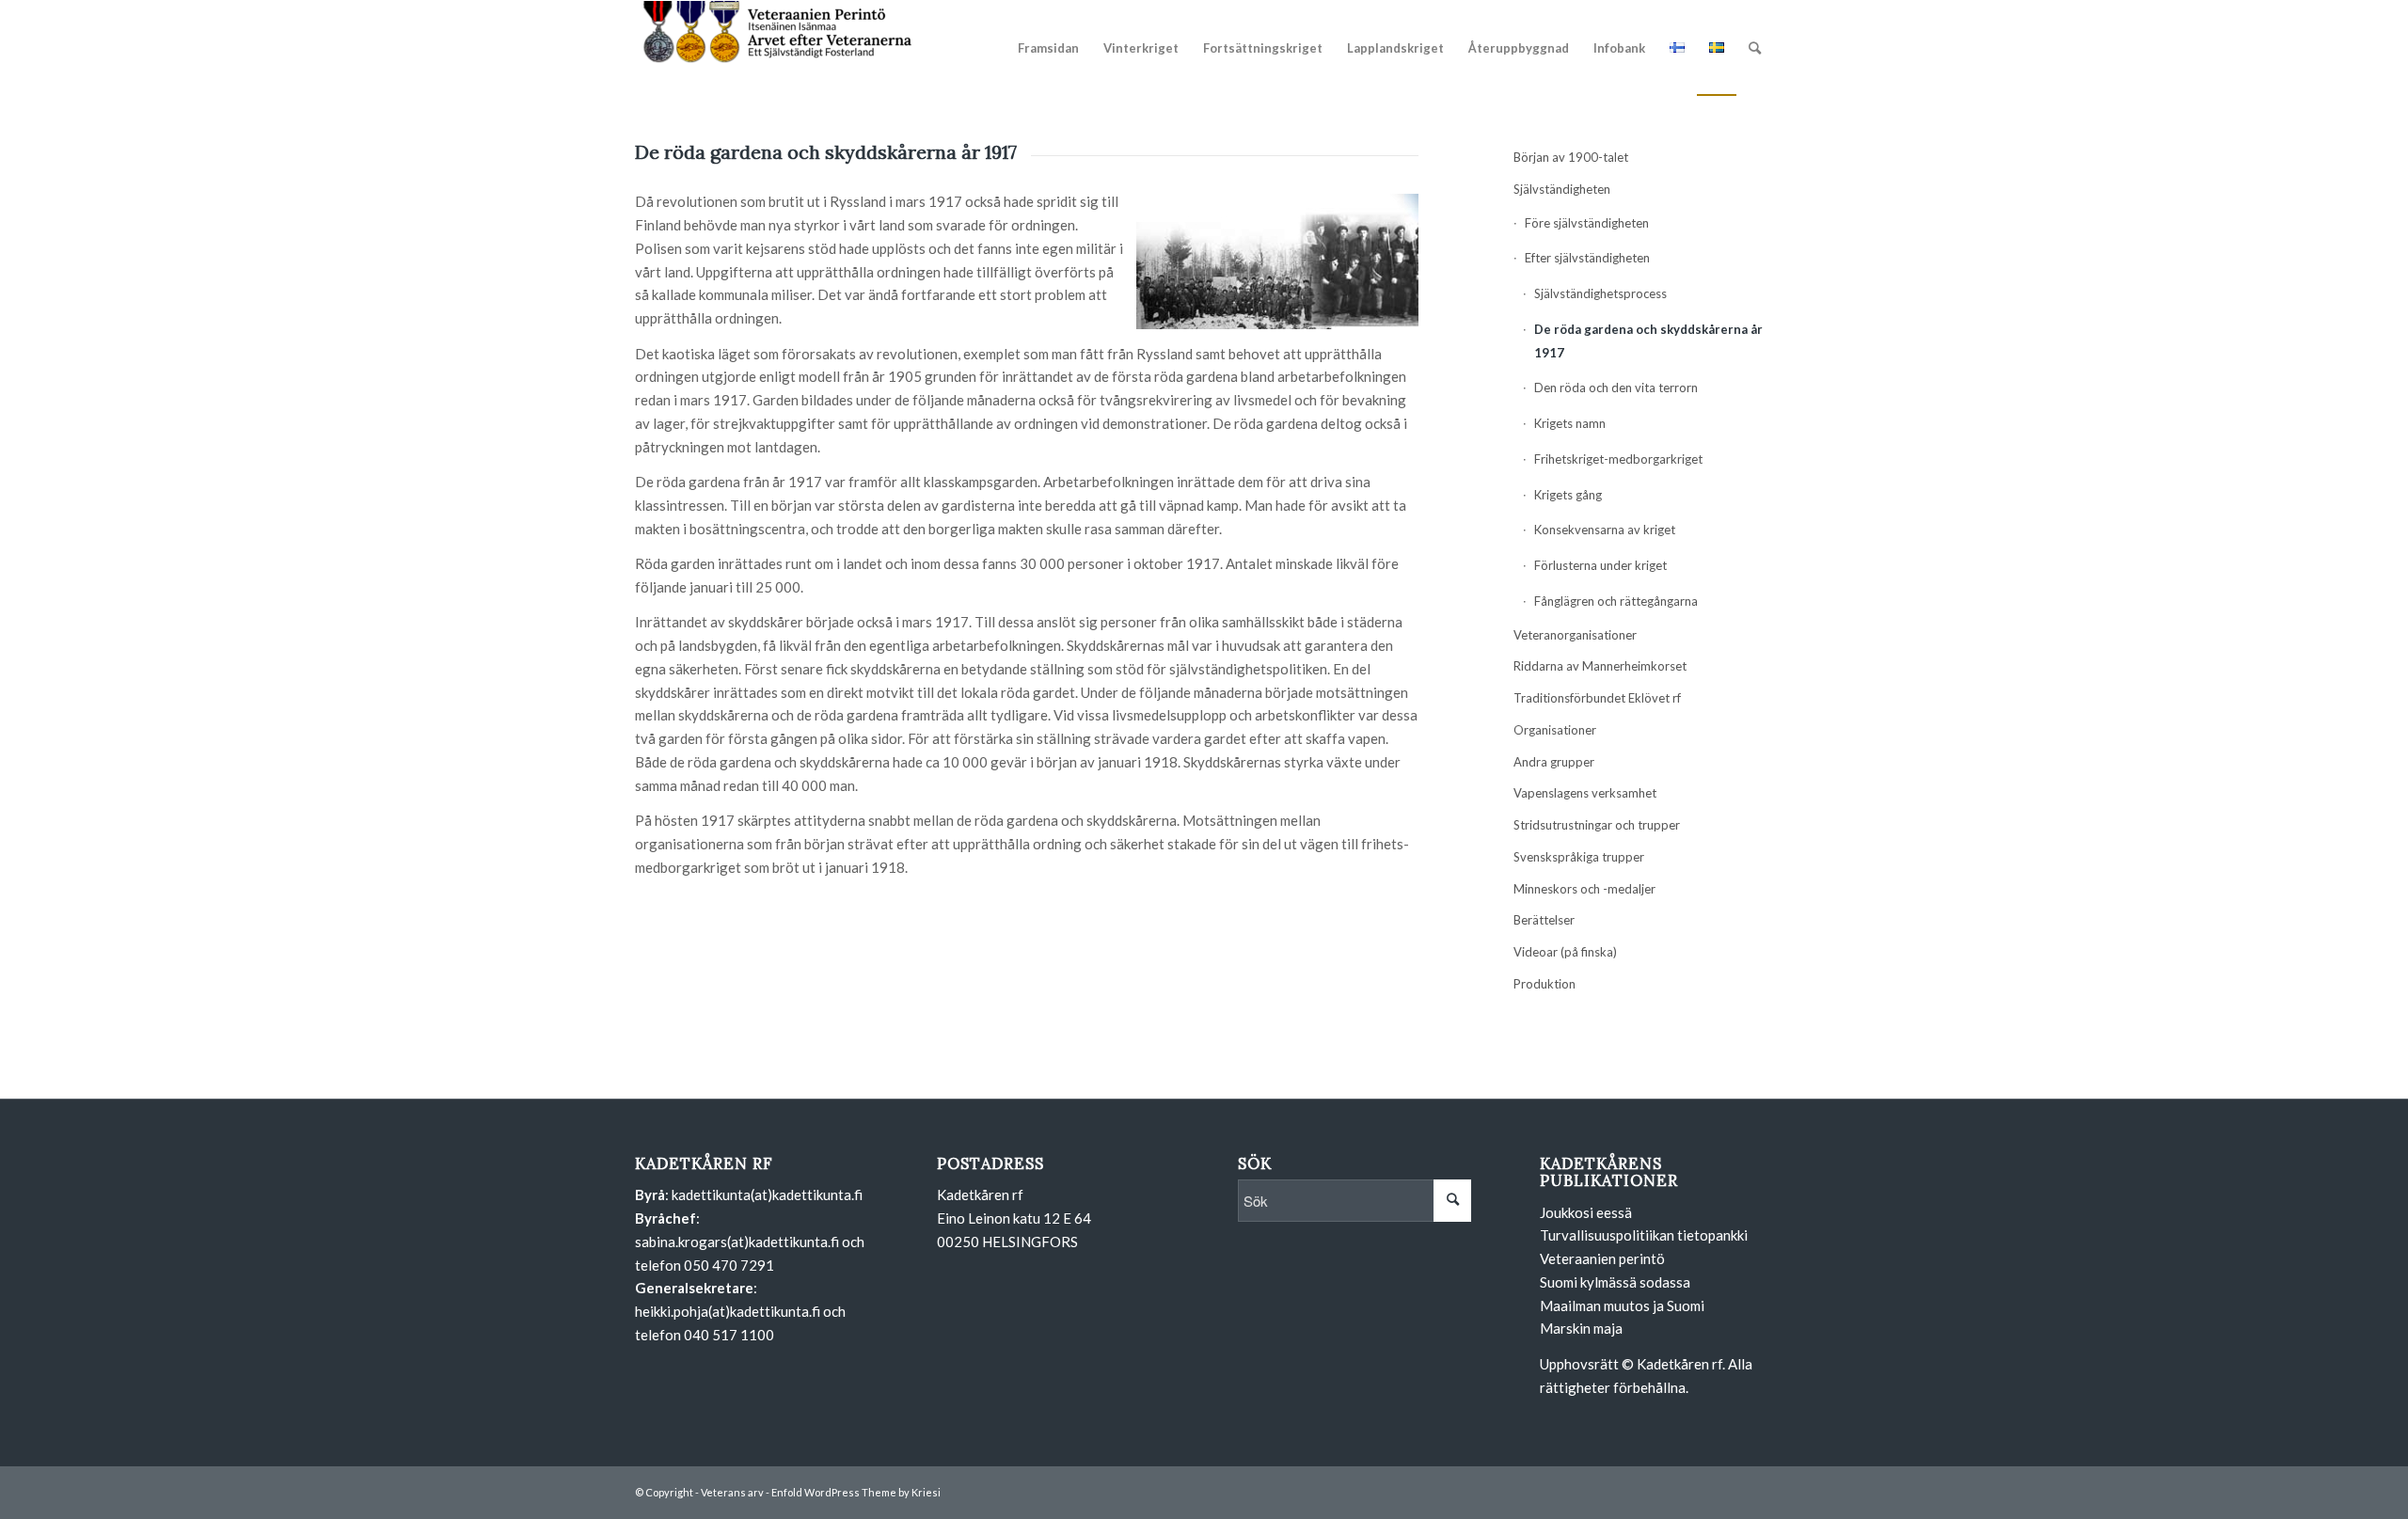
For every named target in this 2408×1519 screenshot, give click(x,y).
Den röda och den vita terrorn (1616, 388)
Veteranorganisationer (1575, 635)
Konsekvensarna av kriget (1605, 530)
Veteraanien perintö (1602, 1258)
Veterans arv (732, 1492)
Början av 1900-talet (1571, 157)
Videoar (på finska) (1565, 952)
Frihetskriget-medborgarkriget (1618, 459)
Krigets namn (1570, 423)
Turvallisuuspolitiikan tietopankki (1644, 1235)
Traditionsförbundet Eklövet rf (1597, 698)
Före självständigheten (1587, 223)
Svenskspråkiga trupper (1579, 857)
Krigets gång (1568, 495)
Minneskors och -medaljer (1584, 889)
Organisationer (1555, 730)
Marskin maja (1581, 1328)
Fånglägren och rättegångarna (1616, 601)
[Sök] (1755, 48)
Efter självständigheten (1587, 258)
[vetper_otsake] (776, 48)
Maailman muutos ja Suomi (1622, 1305)
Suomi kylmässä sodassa (1615, 1282)
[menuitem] (1048, 48)
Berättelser (1544, 920)
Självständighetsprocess (1600, 293)
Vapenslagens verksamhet (1585, 793)
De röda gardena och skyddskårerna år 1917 (1648, 341)
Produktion (1545, 984)
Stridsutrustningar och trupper (1597, 825)
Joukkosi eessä (1586, 1212)
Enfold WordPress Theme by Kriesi (856, 1492)
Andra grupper (1554, 762)
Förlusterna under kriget (1600, 565)
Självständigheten (1562, 189)
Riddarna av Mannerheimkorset (1600, 666)
